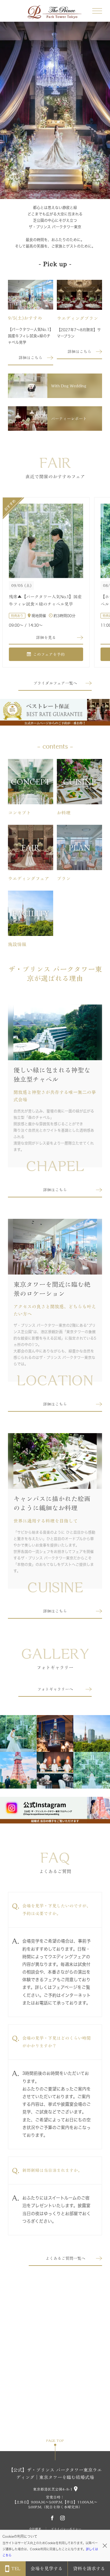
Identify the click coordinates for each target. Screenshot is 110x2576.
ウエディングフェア (29, 879)
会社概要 (35, 2529)
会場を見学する (47, 2568)
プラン (64, 879)
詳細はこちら (31, 358)
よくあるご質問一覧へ (65, 2258)
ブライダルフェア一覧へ (55, 683)
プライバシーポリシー (66, 2529)
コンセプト (19, 813)
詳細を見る (46, 638)
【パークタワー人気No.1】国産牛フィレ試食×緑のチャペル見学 (30, 336)
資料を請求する (89, 2568)
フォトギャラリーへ (55, 1689)
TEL (16, 2568)
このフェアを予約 (49, 654)
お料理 (64, 813)
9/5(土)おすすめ (25, 318)
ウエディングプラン (77, 318)
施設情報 (17, 944)
